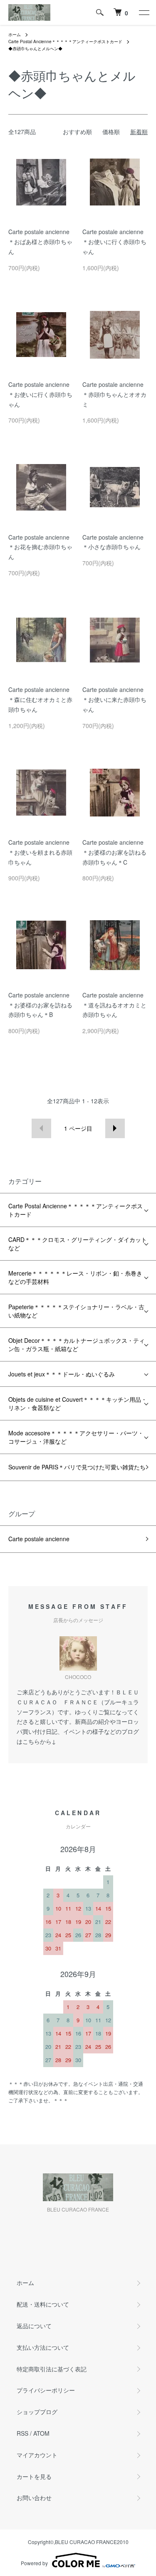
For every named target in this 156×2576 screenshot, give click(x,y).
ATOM (41, 2433)
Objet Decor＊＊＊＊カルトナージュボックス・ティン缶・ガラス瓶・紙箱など (77, 1344)
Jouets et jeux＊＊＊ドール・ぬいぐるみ (62, 1374)
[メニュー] (144, 12)
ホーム (15, 34)
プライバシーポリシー (46, 2390)
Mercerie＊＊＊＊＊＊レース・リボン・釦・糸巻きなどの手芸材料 (75, 1277)
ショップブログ (37, 2412)
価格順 (111, 132)
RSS (22, 2433)
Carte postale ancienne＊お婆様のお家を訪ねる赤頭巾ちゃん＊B (40, 1005)
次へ (115, 1128)
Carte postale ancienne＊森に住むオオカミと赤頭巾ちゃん (40, 699)
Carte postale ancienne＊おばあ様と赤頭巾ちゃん (40, 242)
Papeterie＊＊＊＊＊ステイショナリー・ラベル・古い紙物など (76, 1311)
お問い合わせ (34, 2498)
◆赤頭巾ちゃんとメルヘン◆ (35, 49)
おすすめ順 (77, 132)
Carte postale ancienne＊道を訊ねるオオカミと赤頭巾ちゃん (114, 1005)
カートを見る (34, 2476)
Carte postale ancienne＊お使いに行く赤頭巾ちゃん (114, 242)
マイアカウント (37, 2455)
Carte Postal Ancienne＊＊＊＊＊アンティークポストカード (65, 42)
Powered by (34, 2563)
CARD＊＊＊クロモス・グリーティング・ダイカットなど (78, 1244)
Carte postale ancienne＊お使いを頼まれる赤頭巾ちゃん (40, 852)
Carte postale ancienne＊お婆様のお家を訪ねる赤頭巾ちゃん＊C (114, 852)
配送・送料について (43, 2304)
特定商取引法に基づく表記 (52, 2369)
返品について (34, 2326)
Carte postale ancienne (39, 1539)
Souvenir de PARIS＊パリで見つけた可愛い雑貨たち (77, 1467)
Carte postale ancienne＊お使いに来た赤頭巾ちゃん (114, 699)
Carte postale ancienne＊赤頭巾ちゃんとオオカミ (114, 394)
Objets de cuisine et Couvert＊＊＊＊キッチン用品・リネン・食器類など (78, 1403)
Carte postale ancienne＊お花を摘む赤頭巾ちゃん (40, 547)
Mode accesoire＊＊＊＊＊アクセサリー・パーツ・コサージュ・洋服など (76, 1437)
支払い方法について (43, 2347)
